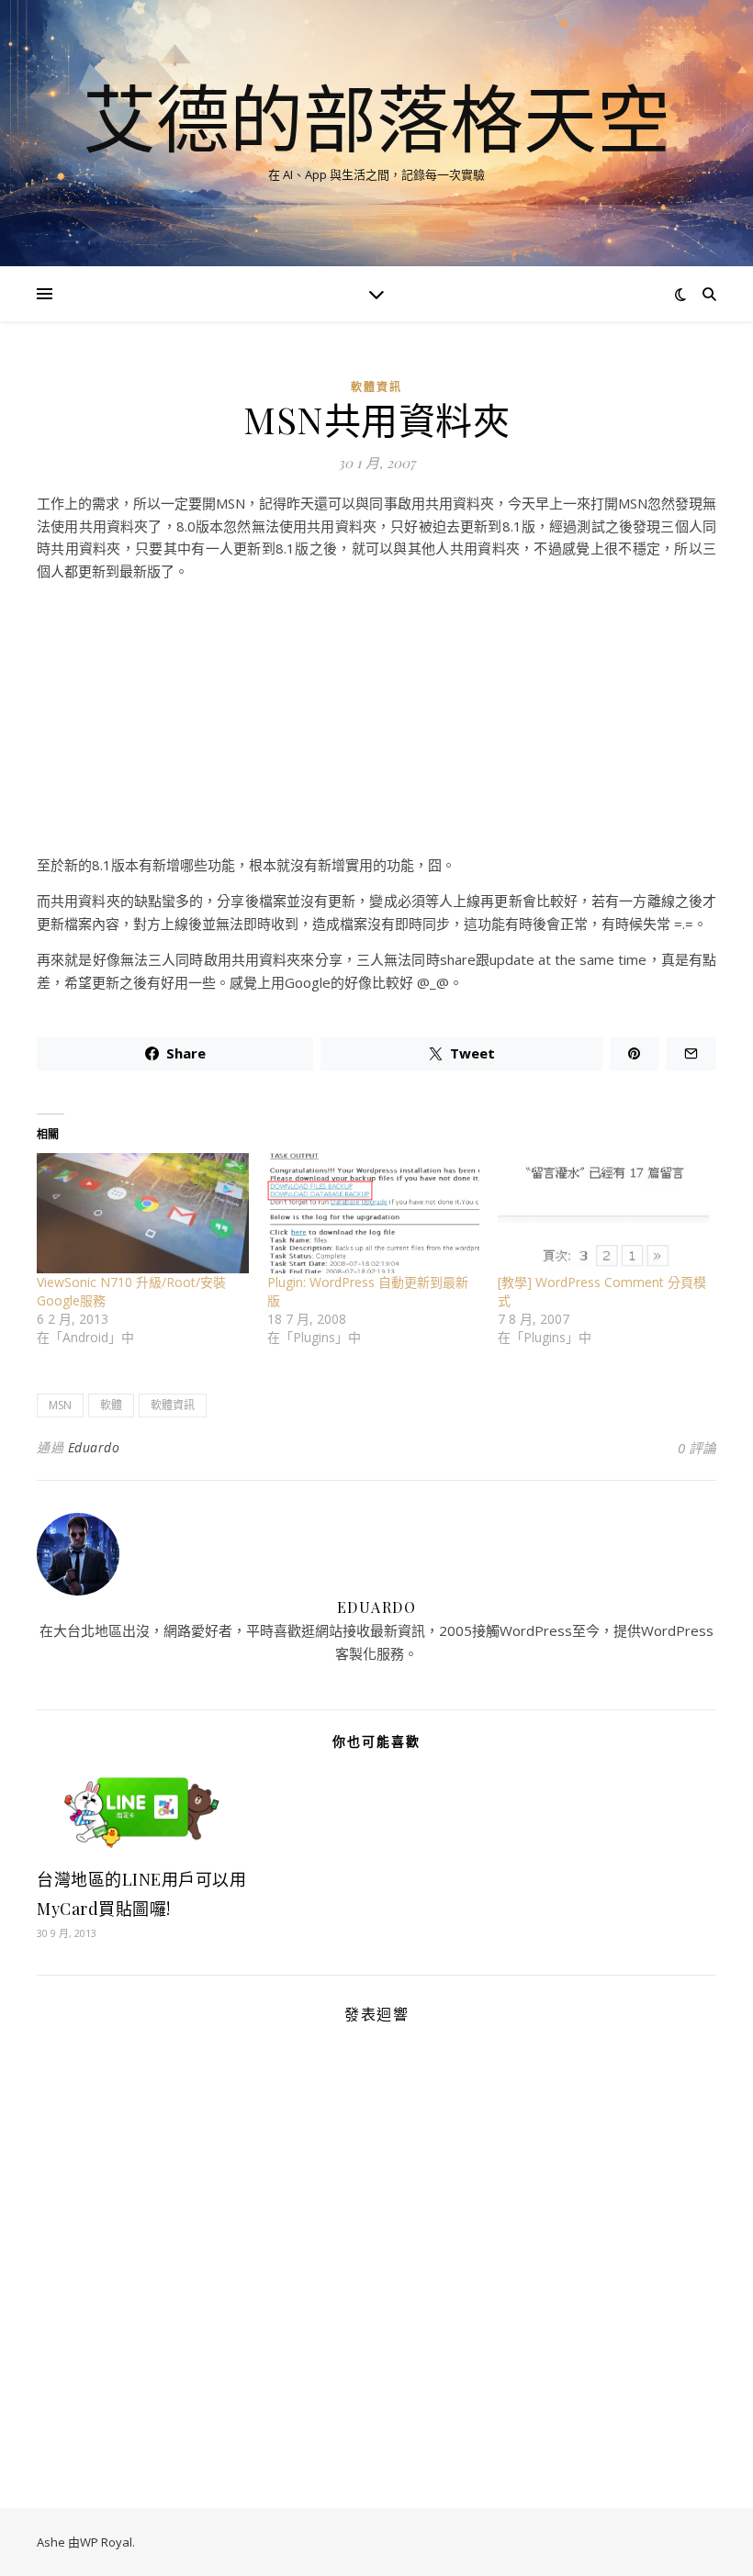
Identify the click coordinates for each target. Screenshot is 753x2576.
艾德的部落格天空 (376, 118)
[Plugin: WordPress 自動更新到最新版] (373, 1214)
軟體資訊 (376, 387)
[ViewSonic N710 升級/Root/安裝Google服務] (143, 1214)
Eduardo (94, 1447)
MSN (60, 1405)
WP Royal (106, 2542)
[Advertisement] (376, 725)
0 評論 (697, 1448)
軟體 (111, 1405)
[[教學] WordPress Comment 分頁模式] (604, 1214)
